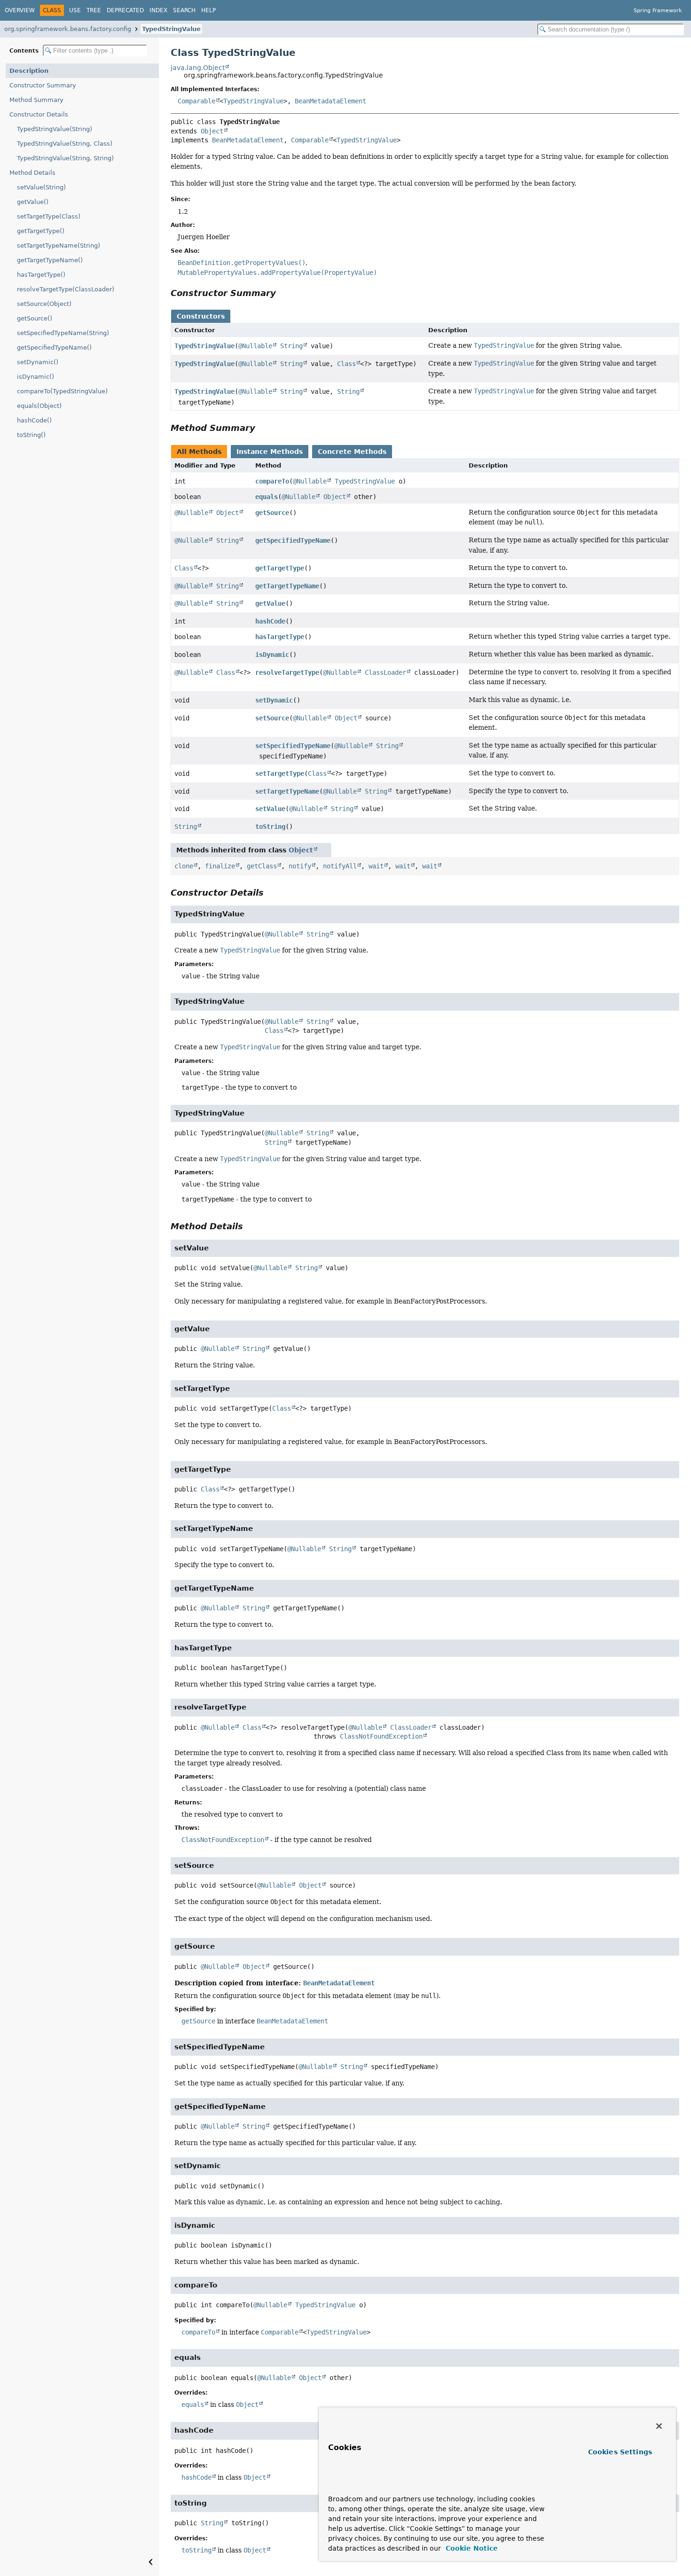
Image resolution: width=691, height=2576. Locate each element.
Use (75, 10)
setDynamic (274, 700)
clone (184, 866)
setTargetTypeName (287, 791)
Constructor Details (39, 114)
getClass (262, 866)
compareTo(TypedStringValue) (62, 391)
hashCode (270, 621)
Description (29, 71)
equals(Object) (39, 406)
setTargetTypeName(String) (59, 246)
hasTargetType (280, 637)
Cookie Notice (471, 2548)
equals (267, 497)
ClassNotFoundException (381, 1736)
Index (158, 10)
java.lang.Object (198, 68)
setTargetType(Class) (49, 216)
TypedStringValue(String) (55, 129)
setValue (270, 809)
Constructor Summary (43, 85)
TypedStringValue (171, 29)
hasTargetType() (41, 275)
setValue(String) (41, 187)
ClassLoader (385, 672)
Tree (94, 10)
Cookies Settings (620, 2452)
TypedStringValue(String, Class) (65, 144)
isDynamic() (35, 377)
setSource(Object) (44, 304)
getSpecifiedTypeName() (54, 347)
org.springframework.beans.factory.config (68, 29)
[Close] (659, 2426)
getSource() (35, 318)
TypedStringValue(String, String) (65, 158)
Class (346, 364)
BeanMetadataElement (330, 101)
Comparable (196, 101)
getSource (272, 513)
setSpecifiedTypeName (293, 746)
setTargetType (280, 773)
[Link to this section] (283, 293)
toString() (31, 435)
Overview (20, 10)
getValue (270, 603)
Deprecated (125, 10)
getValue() (33, 202)
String (291, 346)
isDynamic (272, 655)
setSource (272, 718)
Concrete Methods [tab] (352, 452)
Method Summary (36, 100)
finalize (220, 866)
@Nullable (255, 346)
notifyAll (340, 866)
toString (270, 827)
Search (184, 10)
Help (208, 10)
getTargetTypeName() (50, 260)
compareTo (272, 481)
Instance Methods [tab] (270, 452)
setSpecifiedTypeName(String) (63, 333)
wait (376, 866)
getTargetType (280, 568)
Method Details (32, 173)
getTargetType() (41, 231)
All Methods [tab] (199, 452)
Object (212, 131)
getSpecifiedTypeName (293, 540)
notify (300, 866)
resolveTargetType (287, 672)
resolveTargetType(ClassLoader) (66, 289)
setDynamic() (38, 362)
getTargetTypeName (287, 586)
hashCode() (34, 420)
